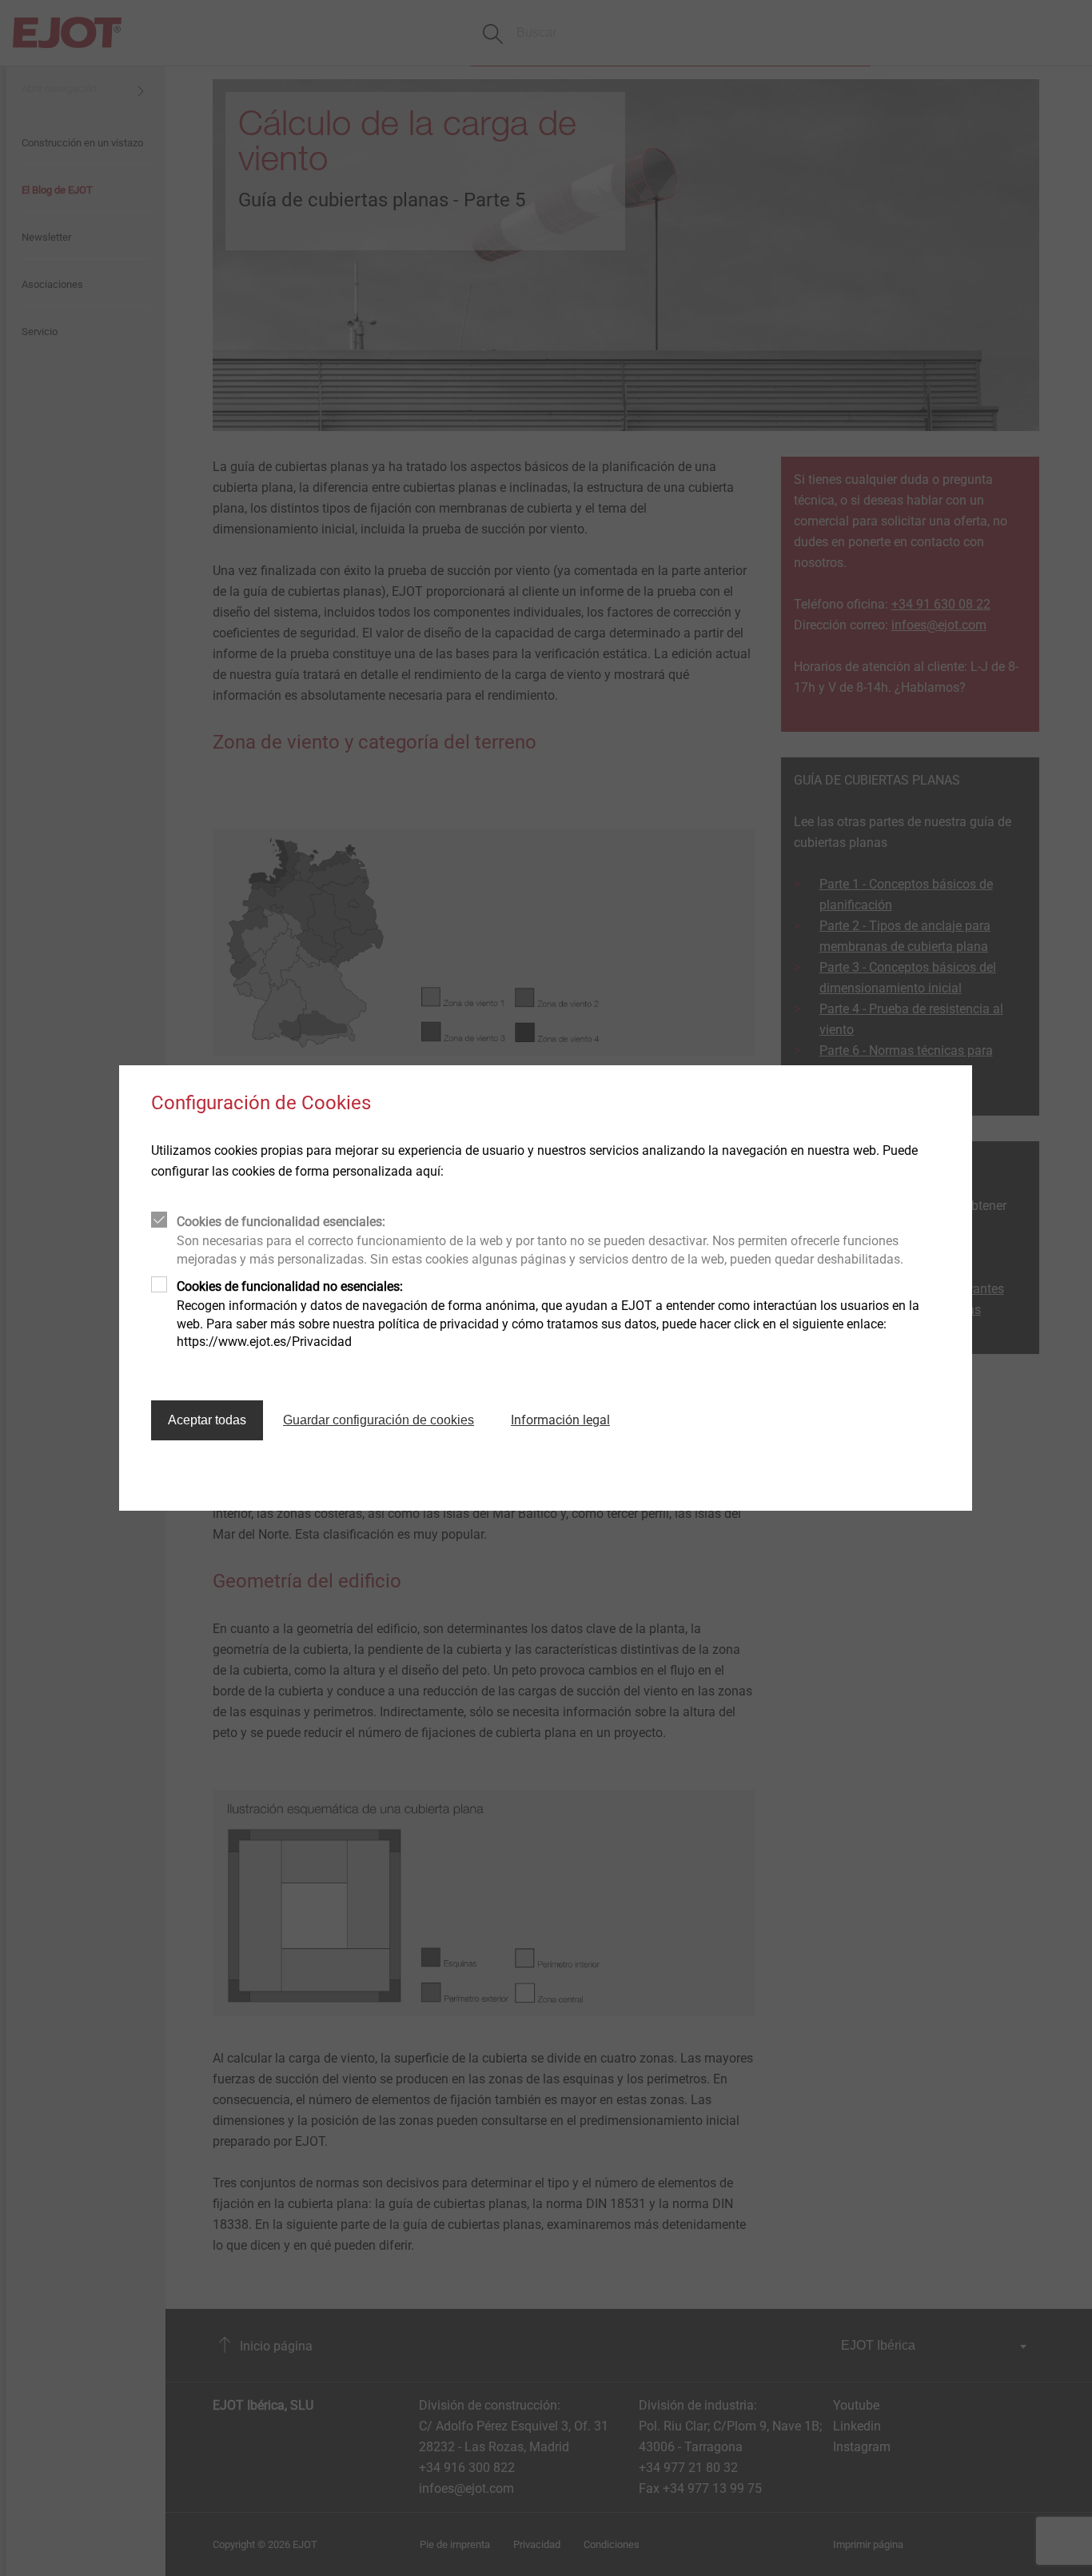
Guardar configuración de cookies (379, 1420)
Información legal (560, 1420)
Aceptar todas (207, 1420)
